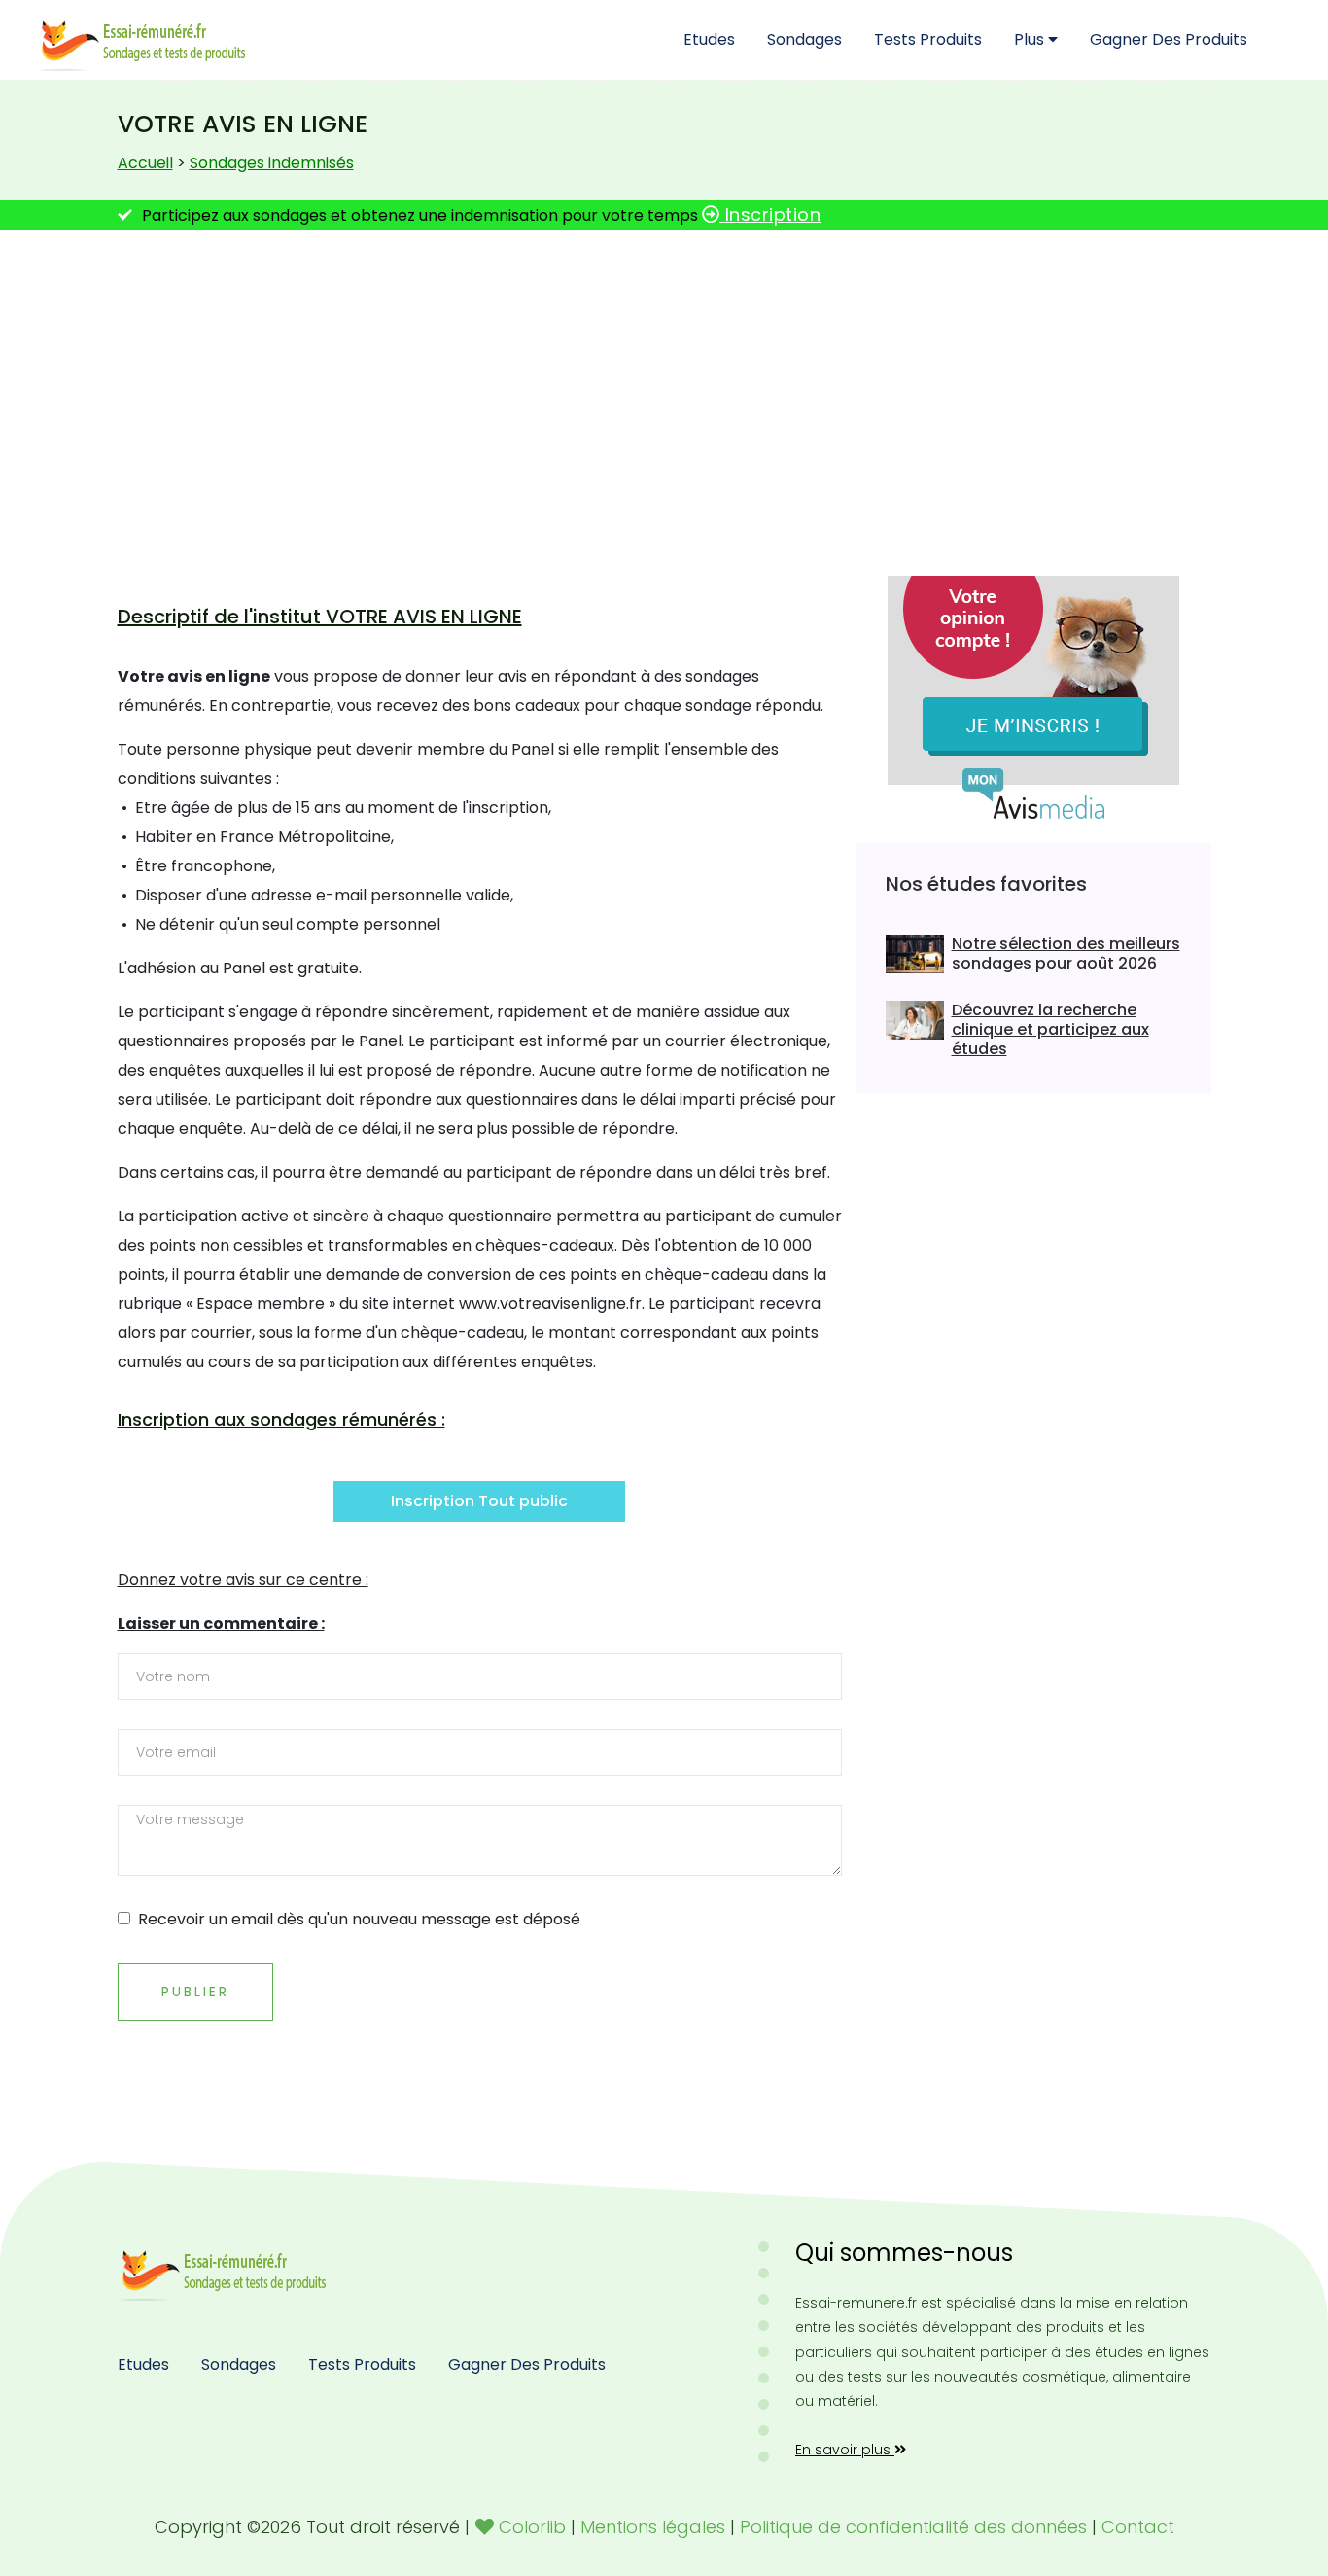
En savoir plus (845, 2450)
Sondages (804, 39)
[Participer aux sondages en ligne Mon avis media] (1033, 697)
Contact (1138, 2527)
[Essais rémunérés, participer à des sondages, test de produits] (146, 39)
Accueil (145, 163)
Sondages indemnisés (272, 163)
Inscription (770, 214)
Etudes (709, 39)
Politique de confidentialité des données (913, 2527)
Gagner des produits (1169, 39)
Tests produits (928, 39)
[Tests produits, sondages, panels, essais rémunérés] (227, 2269)
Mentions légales (653, 2527)
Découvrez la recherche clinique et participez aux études (1050, 1030)
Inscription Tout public (479, 1501)
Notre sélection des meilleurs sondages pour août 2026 (1066, 954)
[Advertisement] (664, 396)
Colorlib (532, 2527)
